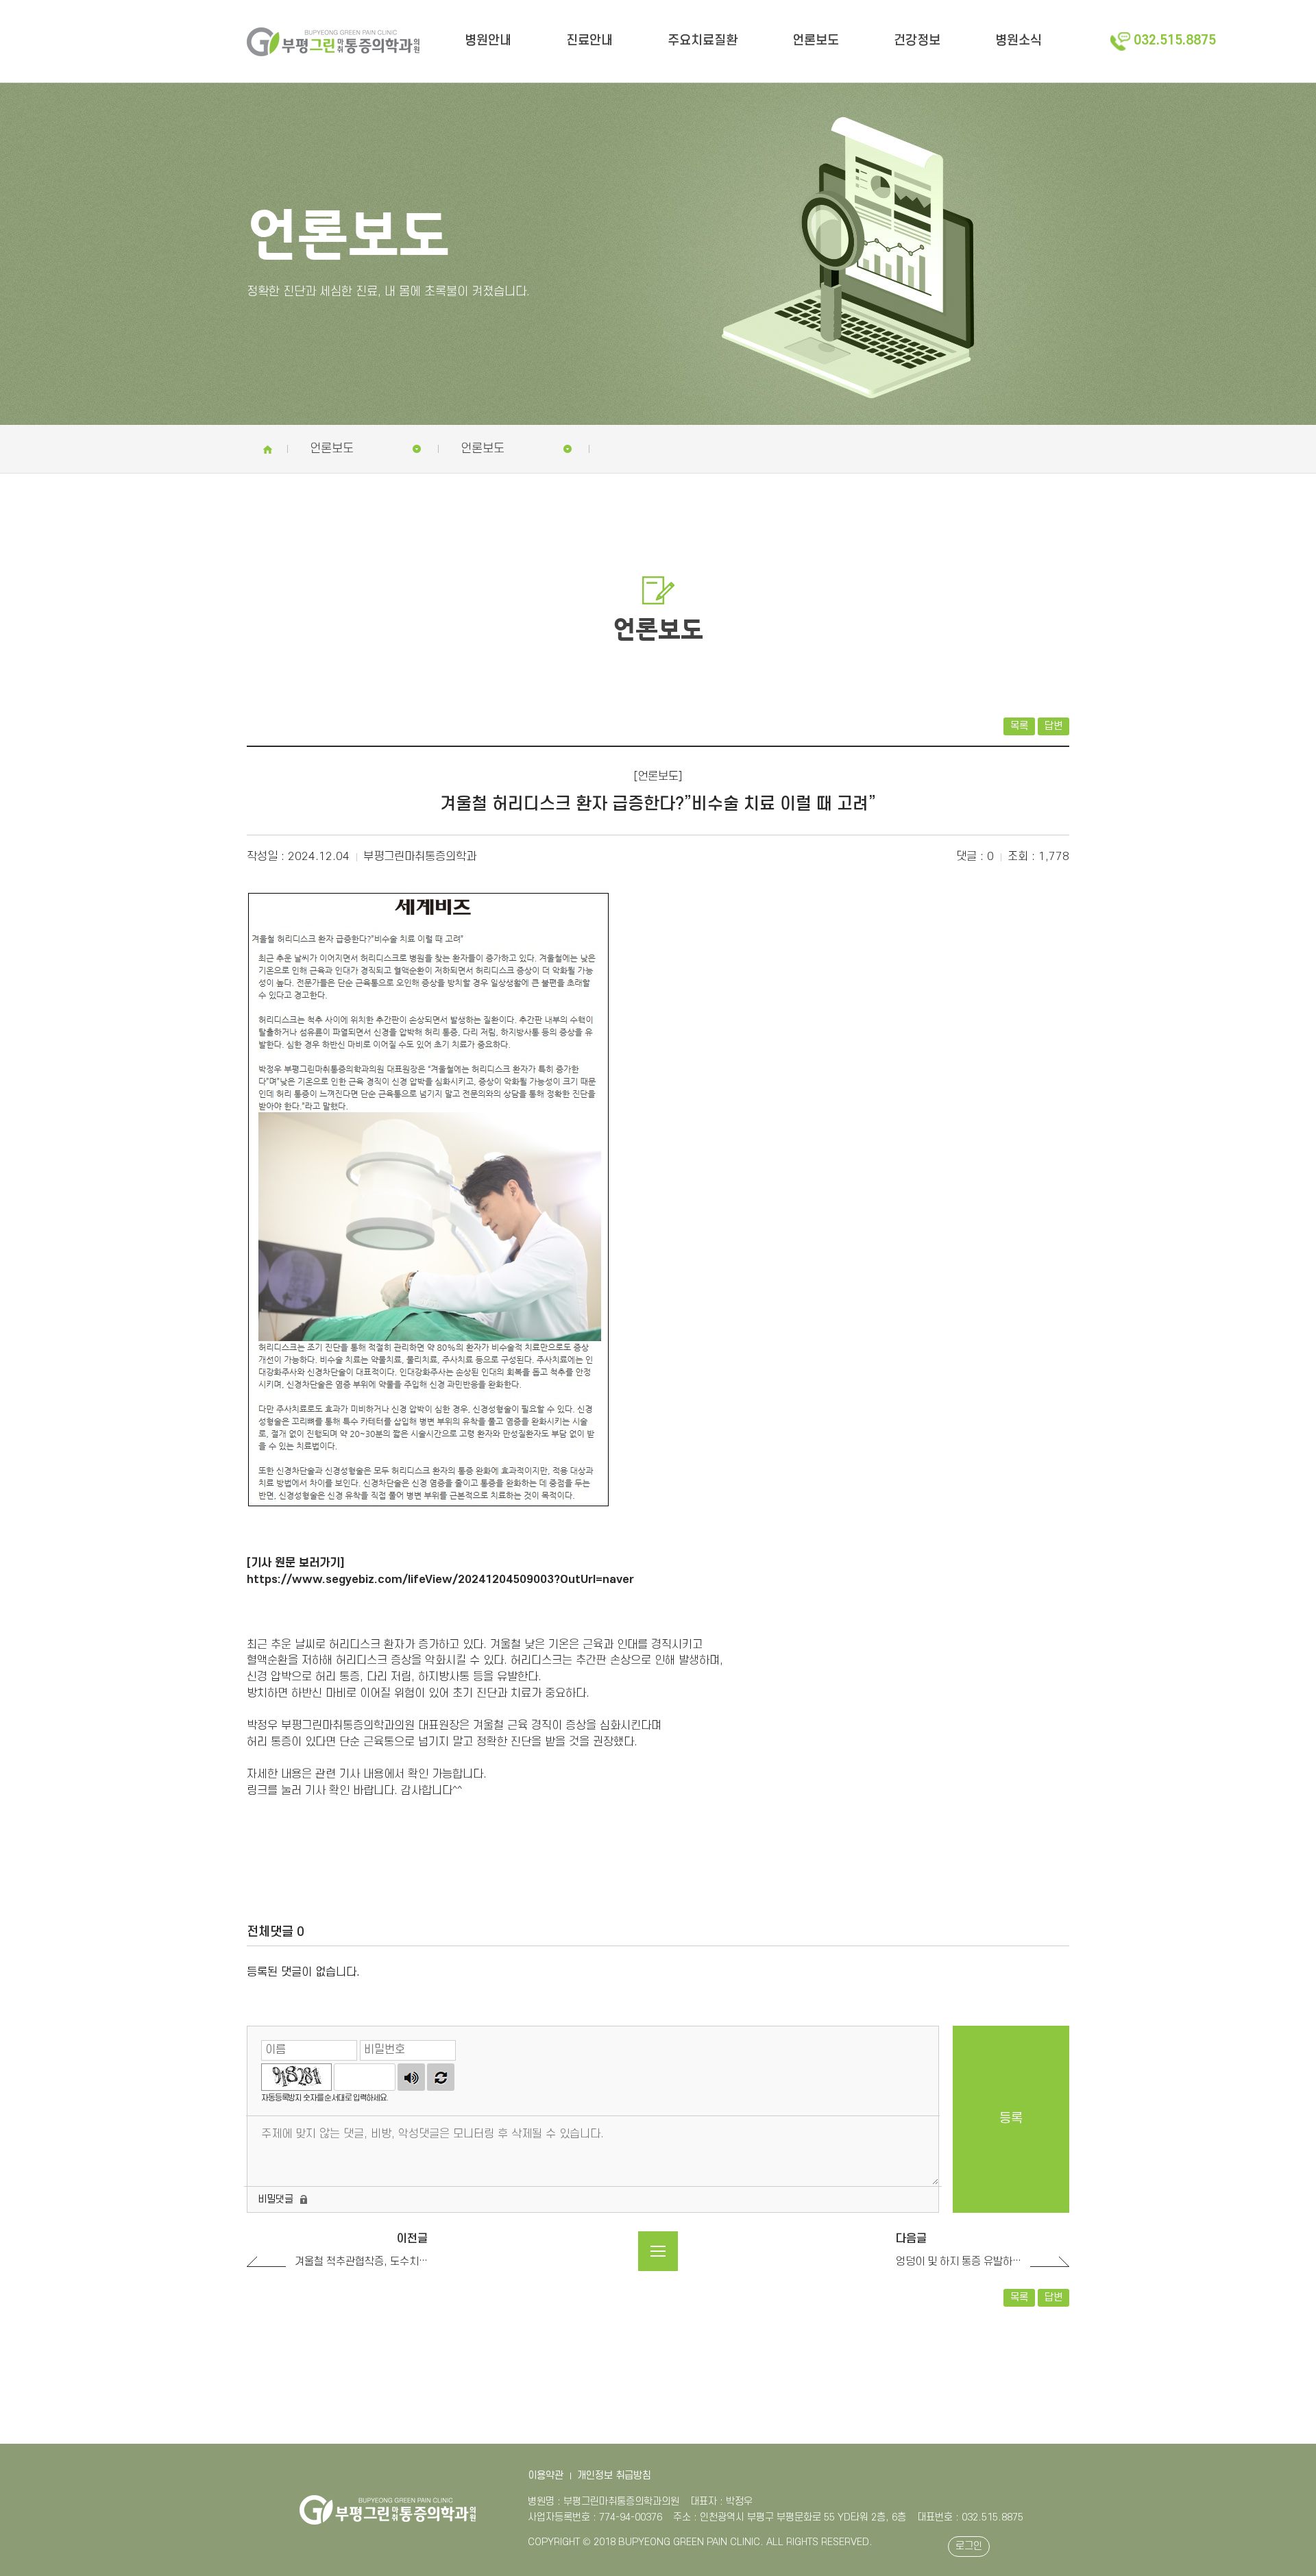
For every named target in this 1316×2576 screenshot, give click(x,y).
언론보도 (816, 41)
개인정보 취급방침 (614, 2476)
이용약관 (546, 2476)
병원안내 (488, 41)
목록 (1019, 726)
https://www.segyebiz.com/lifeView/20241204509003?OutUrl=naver (440, 1580)
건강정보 (917, 41)
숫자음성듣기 (411, 2077)
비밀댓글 (276, 2199)
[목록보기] (658, 2251)
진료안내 (589, 41)
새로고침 (441, 2077)
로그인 (969, 2546)
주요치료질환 (703, 41)
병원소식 (1019, 41)
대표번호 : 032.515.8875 (970, 2517)
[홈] (267, 449)
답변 (1053, 726)
